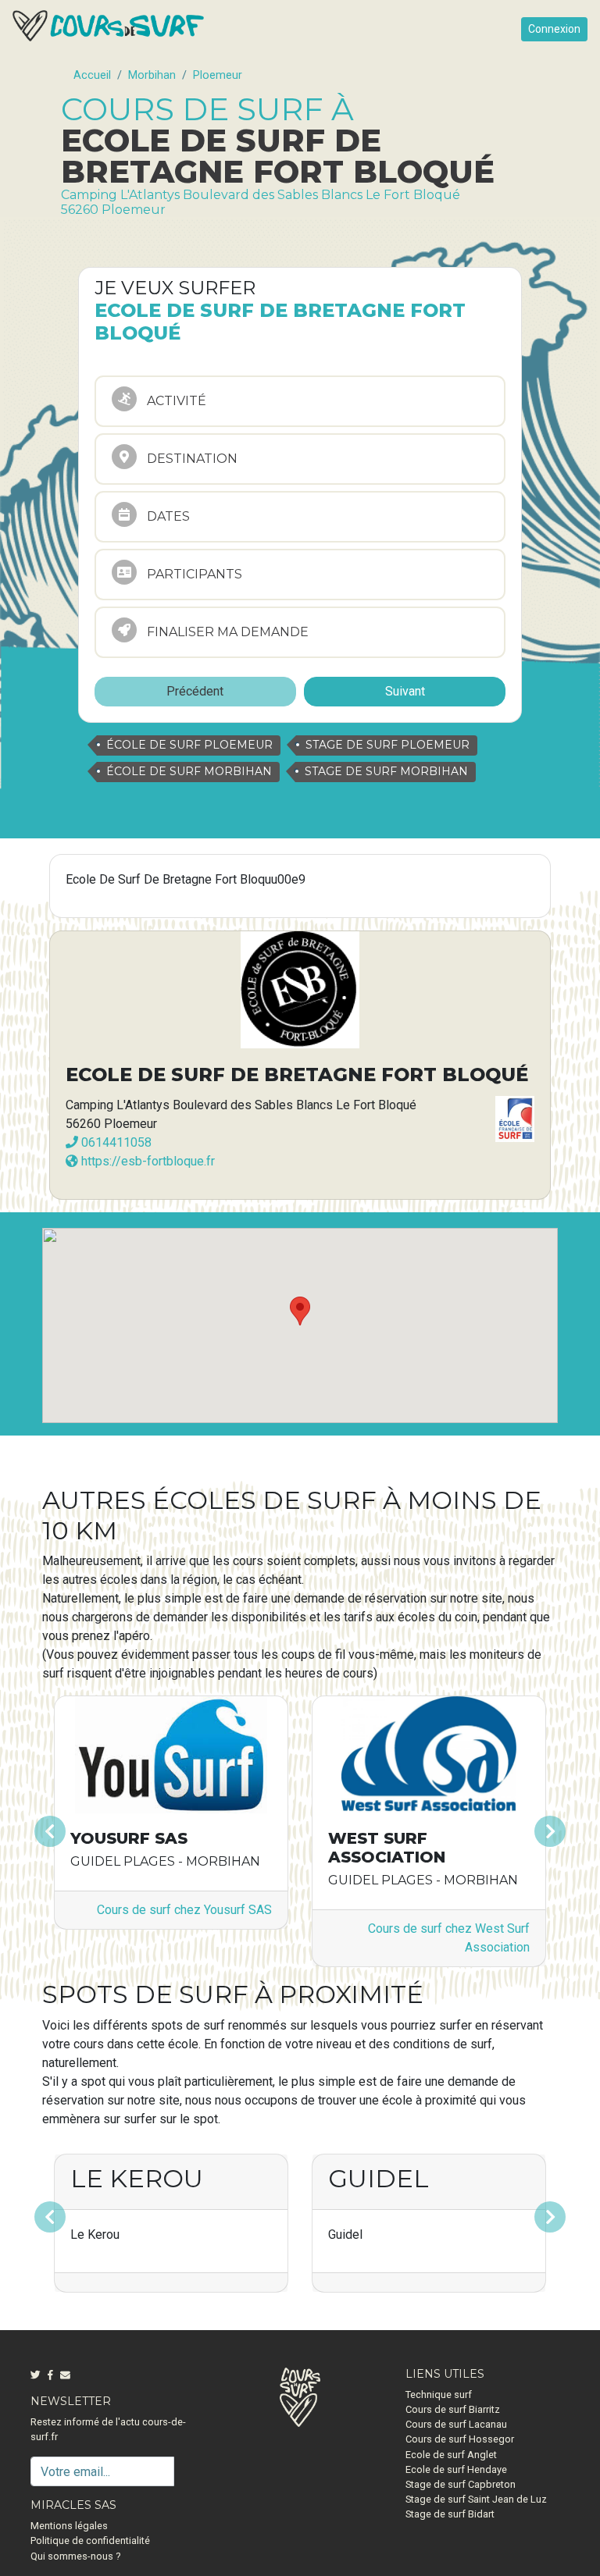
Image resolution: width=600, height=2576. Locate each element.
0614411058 (115, 1142)
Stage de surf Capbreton (461, 2484)
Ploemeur (218, 75)
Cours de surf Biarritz (453, 2409)
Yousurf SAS (129, 1838)
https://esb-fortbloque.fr (146, 1161)
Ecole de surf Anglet (451, 2455)
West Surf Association (387, 1848)
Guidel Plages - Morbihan (165, 1861)
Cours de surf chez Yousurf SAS (184, 1910)
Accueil (92, 75)
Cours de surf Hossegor (460, 2439)
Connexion (554, 29)
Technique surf (439, 2395)
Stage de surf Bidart (450, 2514)
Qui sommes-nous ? (75, 2556)
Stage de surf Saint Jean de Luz (476, 2499)
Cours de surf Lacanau (456, 2424)
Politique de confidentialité (90, 2540)
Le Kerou (137, 2178)
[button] (81, 1831)
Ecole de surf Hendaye (456, 2469)
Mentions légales (69, 2526)
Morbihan (152, 75)
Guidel (379, 2178)
